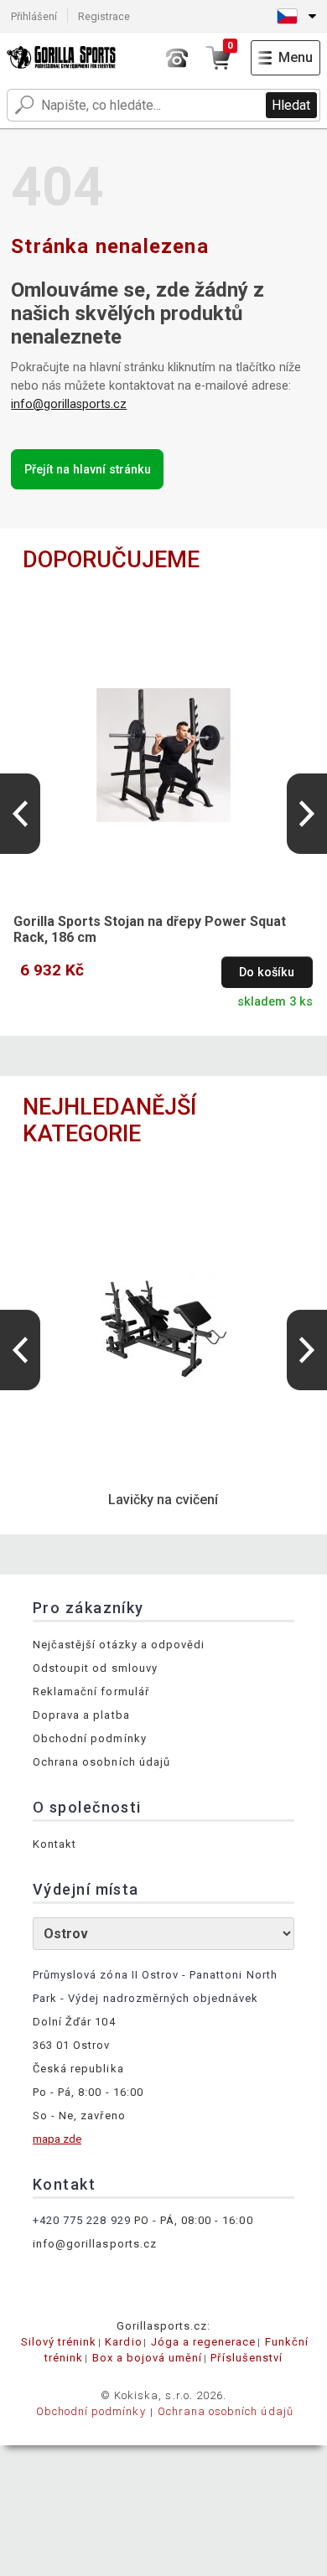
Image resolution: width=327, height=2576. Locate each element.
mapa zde (57, 2139)
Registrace (104, 16)
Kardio (123, 2342)
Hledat (291, 105)
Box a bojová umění (148, 2358)
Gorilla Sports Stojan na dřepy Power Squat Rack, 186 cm (150, 929)
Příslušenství (247, 2358)
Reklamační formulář (91, 1691)
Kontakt (54, 1844)
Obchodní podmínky (90, 1738)
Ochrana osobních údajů (101, 1762)
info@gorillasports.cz (69, 404)
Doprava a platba (81, 1715)
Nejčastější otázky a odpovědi (119, 1645)
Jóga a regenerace (204, 2342)
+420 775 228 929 (82, 2220)
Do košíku (267, 972)
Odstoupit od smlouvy (95, 1668)
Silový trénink (59, 2342)
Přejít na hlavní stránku (88, 470)
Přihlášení (34, 16)
